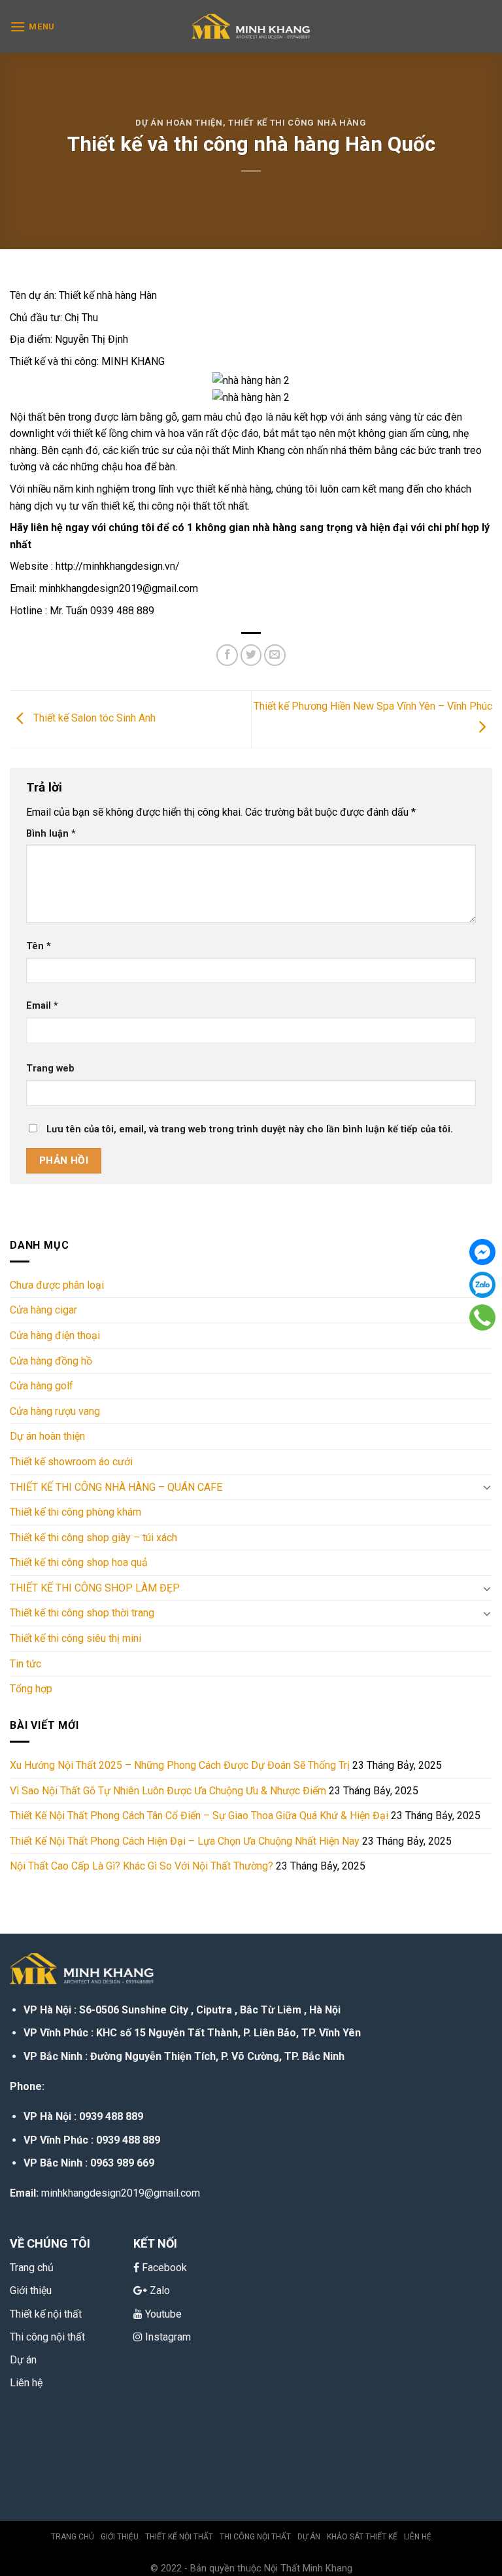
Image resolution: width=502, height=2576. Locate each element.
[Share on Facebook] (227, 655)
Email (42, 1006)
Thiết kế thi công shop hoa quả (79, 1562)
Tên (39, 946)
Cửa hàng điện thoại (55, 1335)
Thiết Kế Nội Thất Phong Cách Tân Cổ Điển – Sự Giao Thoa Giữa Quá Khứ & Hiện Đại (199, 1816)
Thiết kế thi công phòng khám (75, 1512)
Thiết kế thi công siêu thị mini (75, 1638)
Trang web (50, 1069)
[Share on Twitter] (251, 655)
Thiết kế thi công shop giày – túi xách (93, 1538)
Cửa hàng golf (42, 1386)
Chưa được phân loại (57, 1285)
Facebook (164, 2268)
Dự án (23, 2360)
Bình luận (51, 834)
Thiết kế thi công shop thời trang (82, 1613)
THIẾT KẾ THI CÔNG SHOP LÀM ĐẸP (95, 1588)
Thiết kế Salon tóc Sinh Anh (93, 719)
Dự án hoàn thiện (179, 123)
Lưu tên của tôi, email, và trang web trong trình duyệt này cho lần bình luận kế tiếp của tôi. (250, 1129)
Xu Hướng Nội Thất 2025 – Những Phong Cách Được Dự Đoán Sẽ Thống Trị (180, 1765)
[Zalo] (482, 1285)
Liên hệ (26, 2383)
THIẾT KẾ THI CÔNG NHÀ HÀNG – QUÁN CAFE (116, 1487)
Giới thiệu (120, 2537)
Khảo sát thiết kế (362, 2537)
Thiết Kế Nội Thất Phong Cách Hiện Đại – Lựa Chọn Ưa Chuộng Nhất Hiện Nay (185, 1841)
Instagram (168, 2337)
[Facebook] (482, 1252)
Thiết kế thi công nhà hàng (297, 123)
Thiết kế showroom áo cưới (71, 1462)
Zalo (160, 2290)
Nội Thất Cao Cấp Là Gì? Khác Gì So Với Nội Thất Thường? (142, 1866)
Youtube (163, 2314)
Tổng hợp (31, 1689)
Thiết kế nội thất (179, 2537)
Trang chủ (73, 2537)
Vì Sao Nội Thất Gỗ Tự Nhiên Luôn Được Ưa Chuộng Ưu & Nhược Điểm (168, 1791)
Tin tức (25, 1664)
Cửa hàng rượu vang (55, 1411)
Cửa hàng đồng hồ (51, 1361)
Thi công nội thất (47, 2337)
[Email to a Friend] (275, 655)
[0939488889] (482, 1317)
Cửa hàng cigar (43, 1310)
